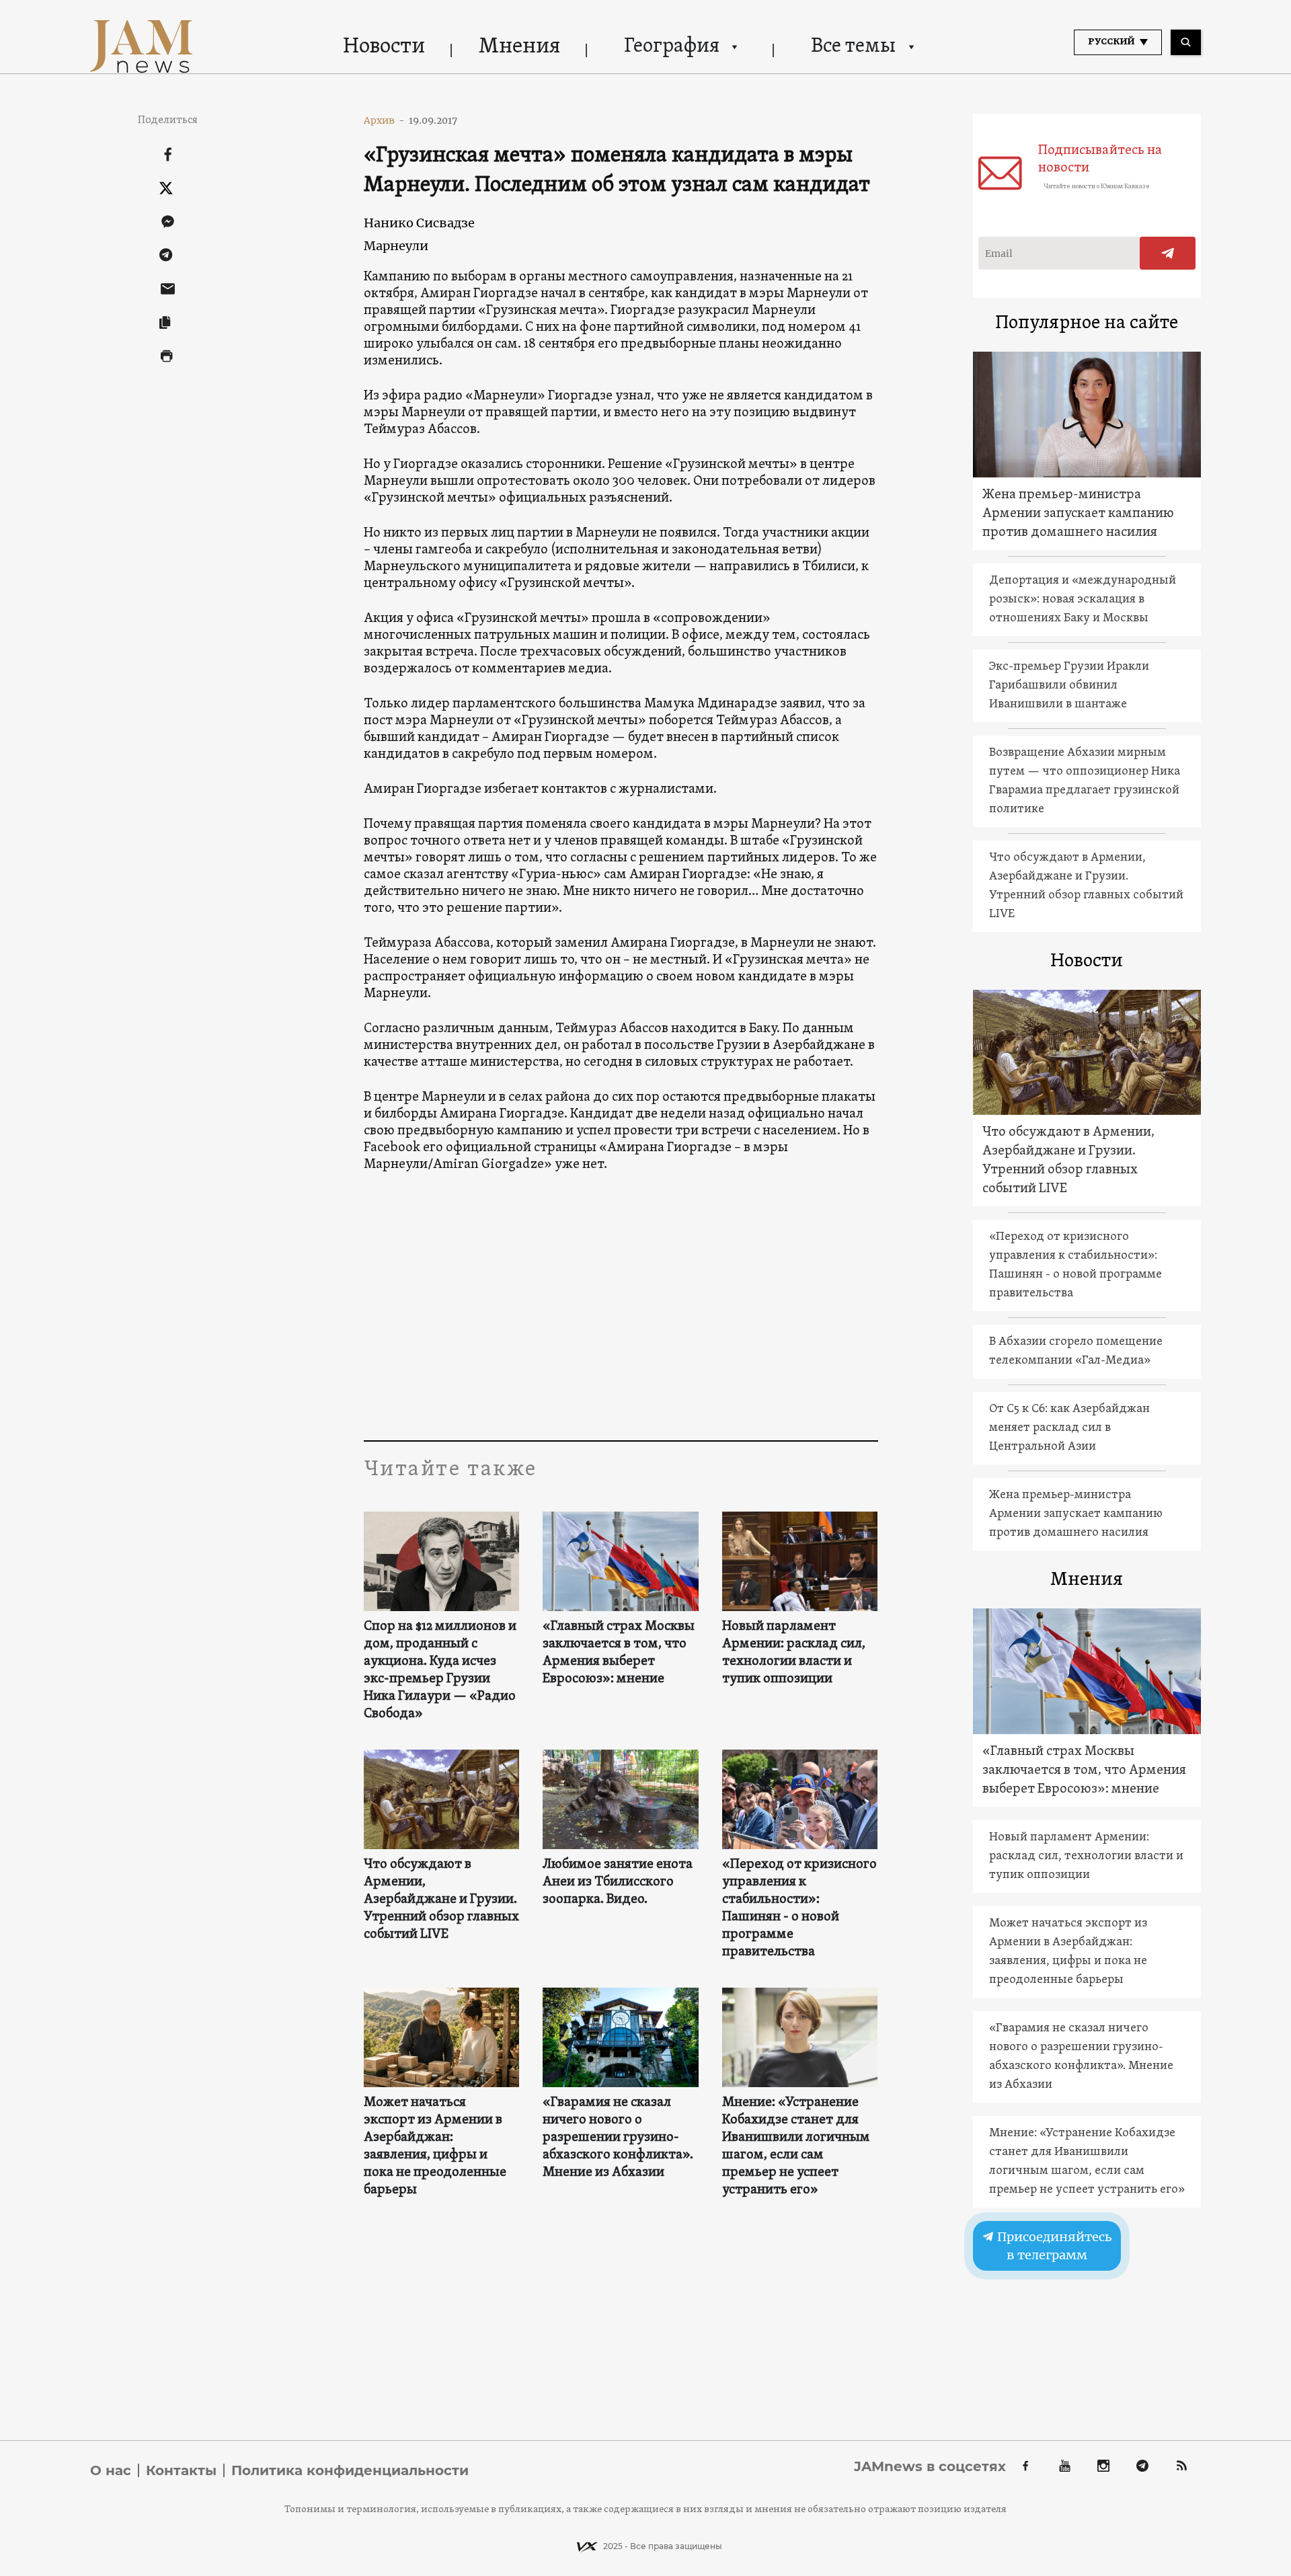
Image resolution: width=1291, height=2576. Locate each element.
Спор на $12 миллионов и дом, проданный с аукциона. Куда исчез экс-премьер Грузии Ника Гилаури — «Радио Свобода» (440, 1670)
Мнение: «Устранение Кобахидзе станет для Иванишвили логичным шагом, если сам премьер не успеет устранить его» (796, 2146)
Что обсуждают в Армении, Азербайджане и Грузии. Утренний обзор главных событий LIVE (441, 1900)
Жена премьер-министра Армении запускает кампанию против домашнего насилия (1078, 514)
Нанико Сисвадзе (419, 223)
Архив (384, 120)
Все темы (853, 47)
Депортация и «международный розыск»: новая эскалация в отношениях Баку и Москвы (1083, 599)
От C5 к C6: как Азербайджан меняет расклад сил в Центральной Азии (1069, 1428)
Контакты (181, 2470)
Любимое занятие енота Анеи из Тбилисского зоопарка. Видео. (618, 1882)
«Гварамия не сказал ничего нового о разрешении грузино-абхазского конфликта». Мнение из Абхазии (618, 2138)
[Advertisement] (621, 1306)
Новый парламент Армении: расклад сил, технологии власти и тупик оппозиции (794, 1653)
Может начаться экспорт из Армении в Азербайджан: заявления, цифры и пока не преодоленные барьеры (435, 2146)
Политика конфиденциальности (350, 2470)
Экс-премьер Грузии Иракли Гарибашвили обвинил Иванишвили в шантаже (1069, 686)
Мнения (519, 47)
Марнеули (396, 246)
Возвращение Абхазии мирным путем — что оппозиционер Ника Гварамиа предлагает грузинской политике (1085, 781)
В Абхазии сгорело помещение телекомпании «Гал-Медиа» (1076, 1351)
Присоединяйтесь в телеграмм (1053, 2246)
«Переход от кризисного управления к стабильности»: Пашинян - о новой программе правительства (799, 1908)
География (672, 47)
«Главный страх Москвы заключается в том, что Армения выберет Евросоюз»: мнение (619, 1653)
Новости (384, 47)
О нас (111, 2470)
